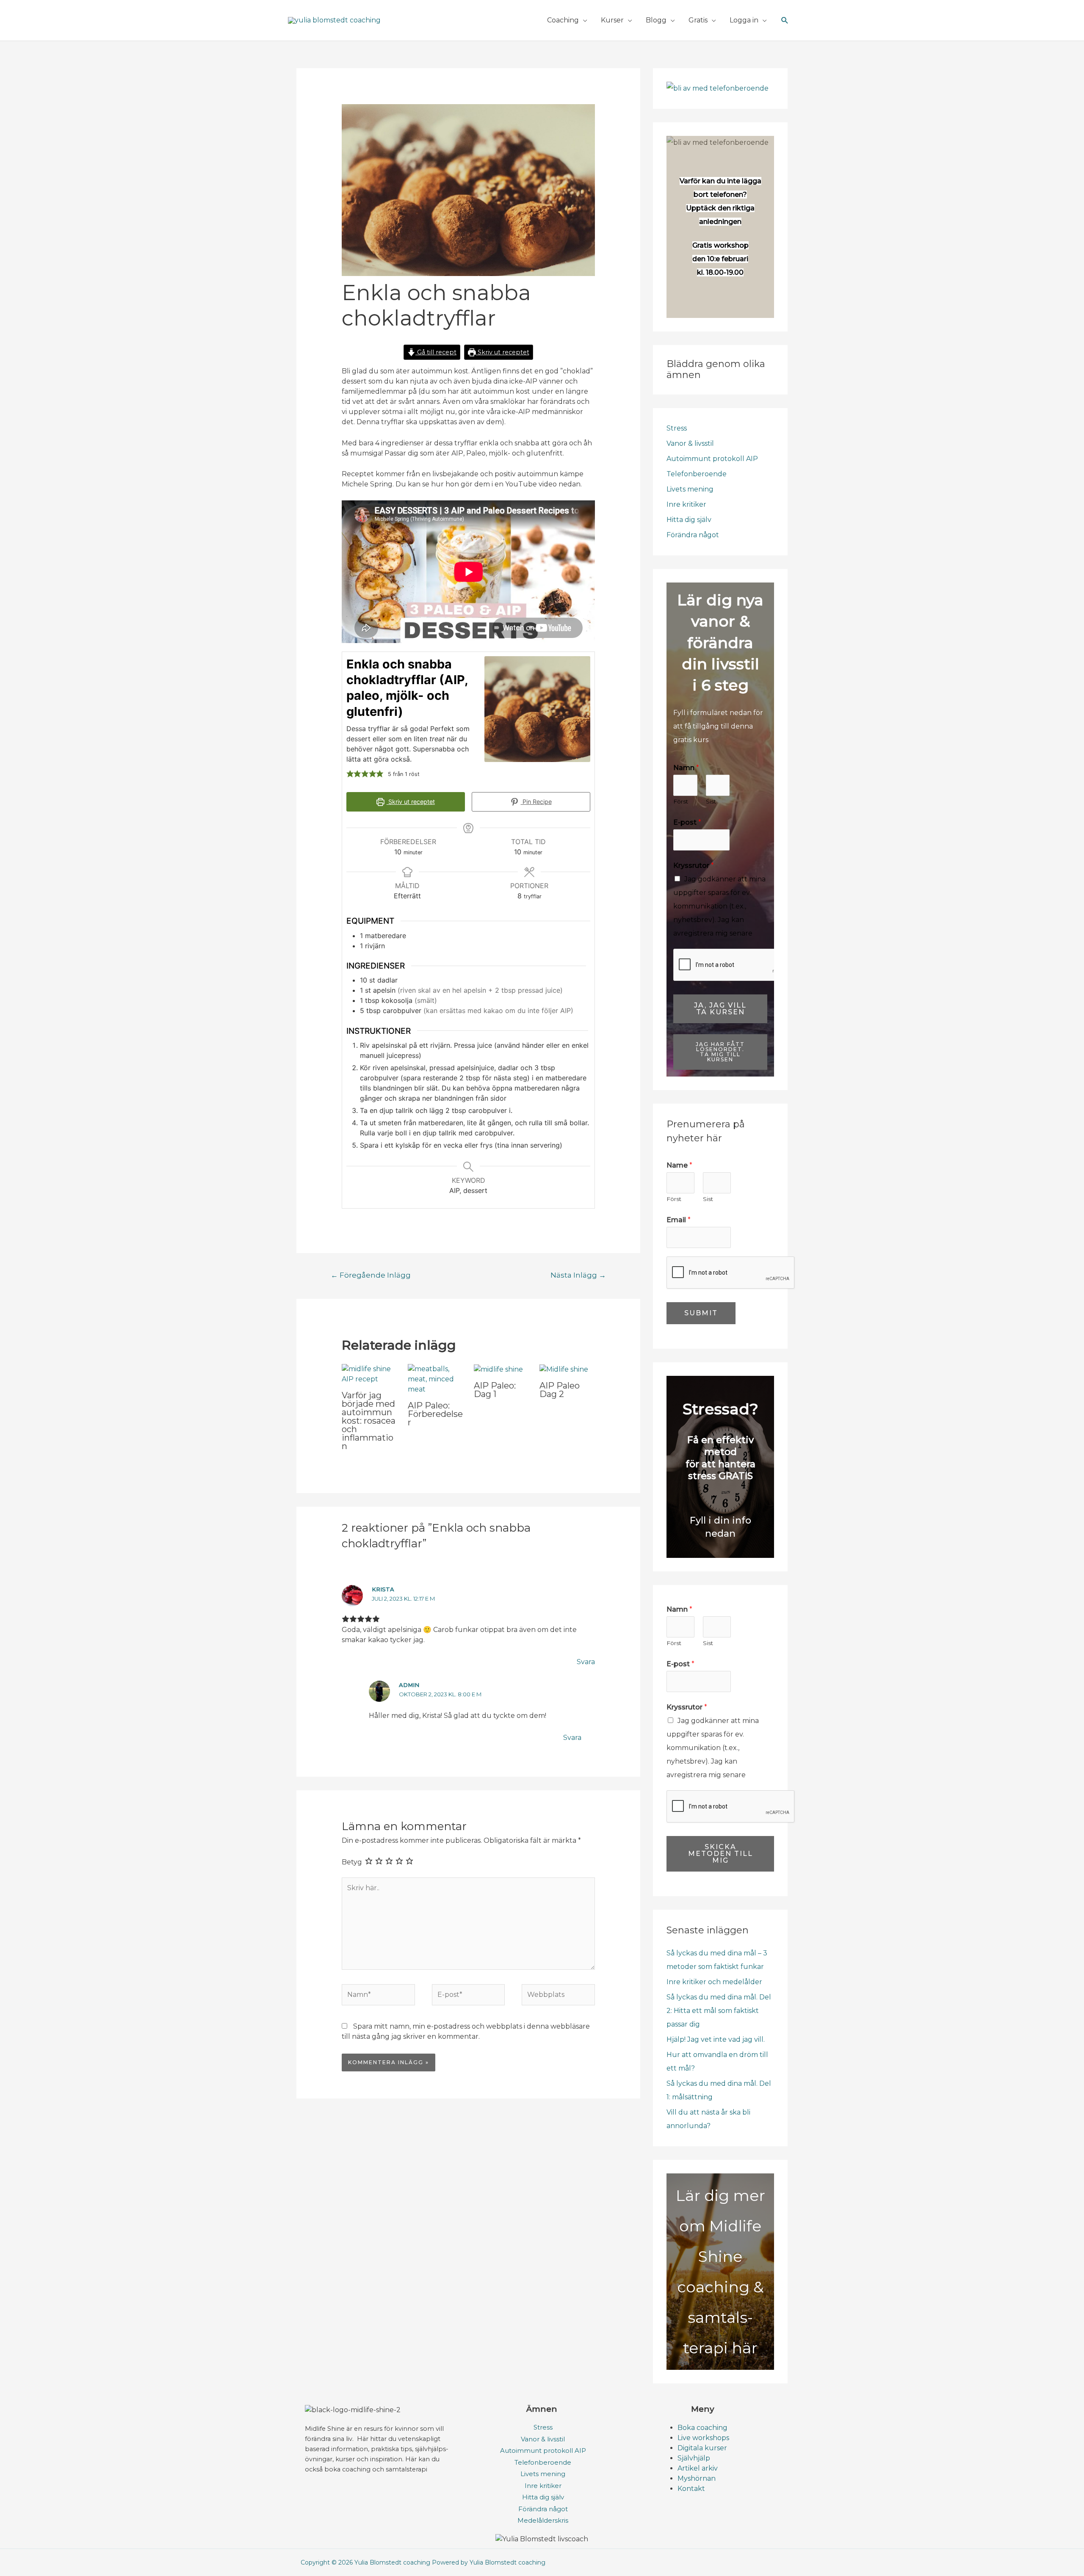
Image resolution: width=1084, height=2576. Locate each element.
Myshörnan (697, 2478)
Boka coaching (702, 2428)
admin (409, 1685)
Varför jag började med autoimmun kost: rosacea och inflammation (369, 1421)
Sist (711, 801)
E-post (687, 822)
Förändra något (693, 535)
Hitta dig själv (689, 520)
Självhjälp (694, 2458)
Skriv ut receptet (503, 352)
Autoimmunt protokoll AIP (712, 459)
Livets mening (690, 489)
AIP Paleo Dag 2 (560, 1390)
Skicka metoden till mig (720, 1854)
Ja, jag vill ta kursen (720, 1009)
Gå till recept (436, 352)
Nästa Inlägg (578, 1275)
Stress (677, 428)
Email (679, 1220)
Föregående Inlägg (371, 1275)
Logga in (744, 20)
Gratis (698, 20)
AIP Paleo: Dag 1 (495, 1390)
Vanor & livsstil (690, 443)
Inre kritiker (686, 504)
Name (679, 1165)
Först (681, 801)
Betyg (352, 1862)
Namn (686, 768)
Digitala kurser (702, 2448)
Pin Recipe (536, 802)
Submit (701, 1313)
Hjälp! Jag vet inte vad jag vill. (716, 2039)
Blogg (656, 20)
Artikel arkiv (698, 2468)
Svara (586, 1662)
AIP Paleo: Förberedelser (435, 1414)
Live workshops (703, 2438)
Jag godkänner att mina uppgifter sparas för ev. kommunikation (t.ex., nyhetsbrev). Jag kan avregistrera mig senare (719, 906)
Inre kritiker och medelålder (714, 1982)
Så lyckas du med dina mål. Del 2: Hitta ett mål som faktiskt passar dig (719, 2011)
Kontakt (691, 2489)
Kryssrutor (694, 866)
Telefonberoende (697, 474)
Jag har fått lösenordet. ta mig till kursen (720, 1052)
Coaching (563, 20)
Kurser (612, 20)
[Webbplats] (558, 1996)
